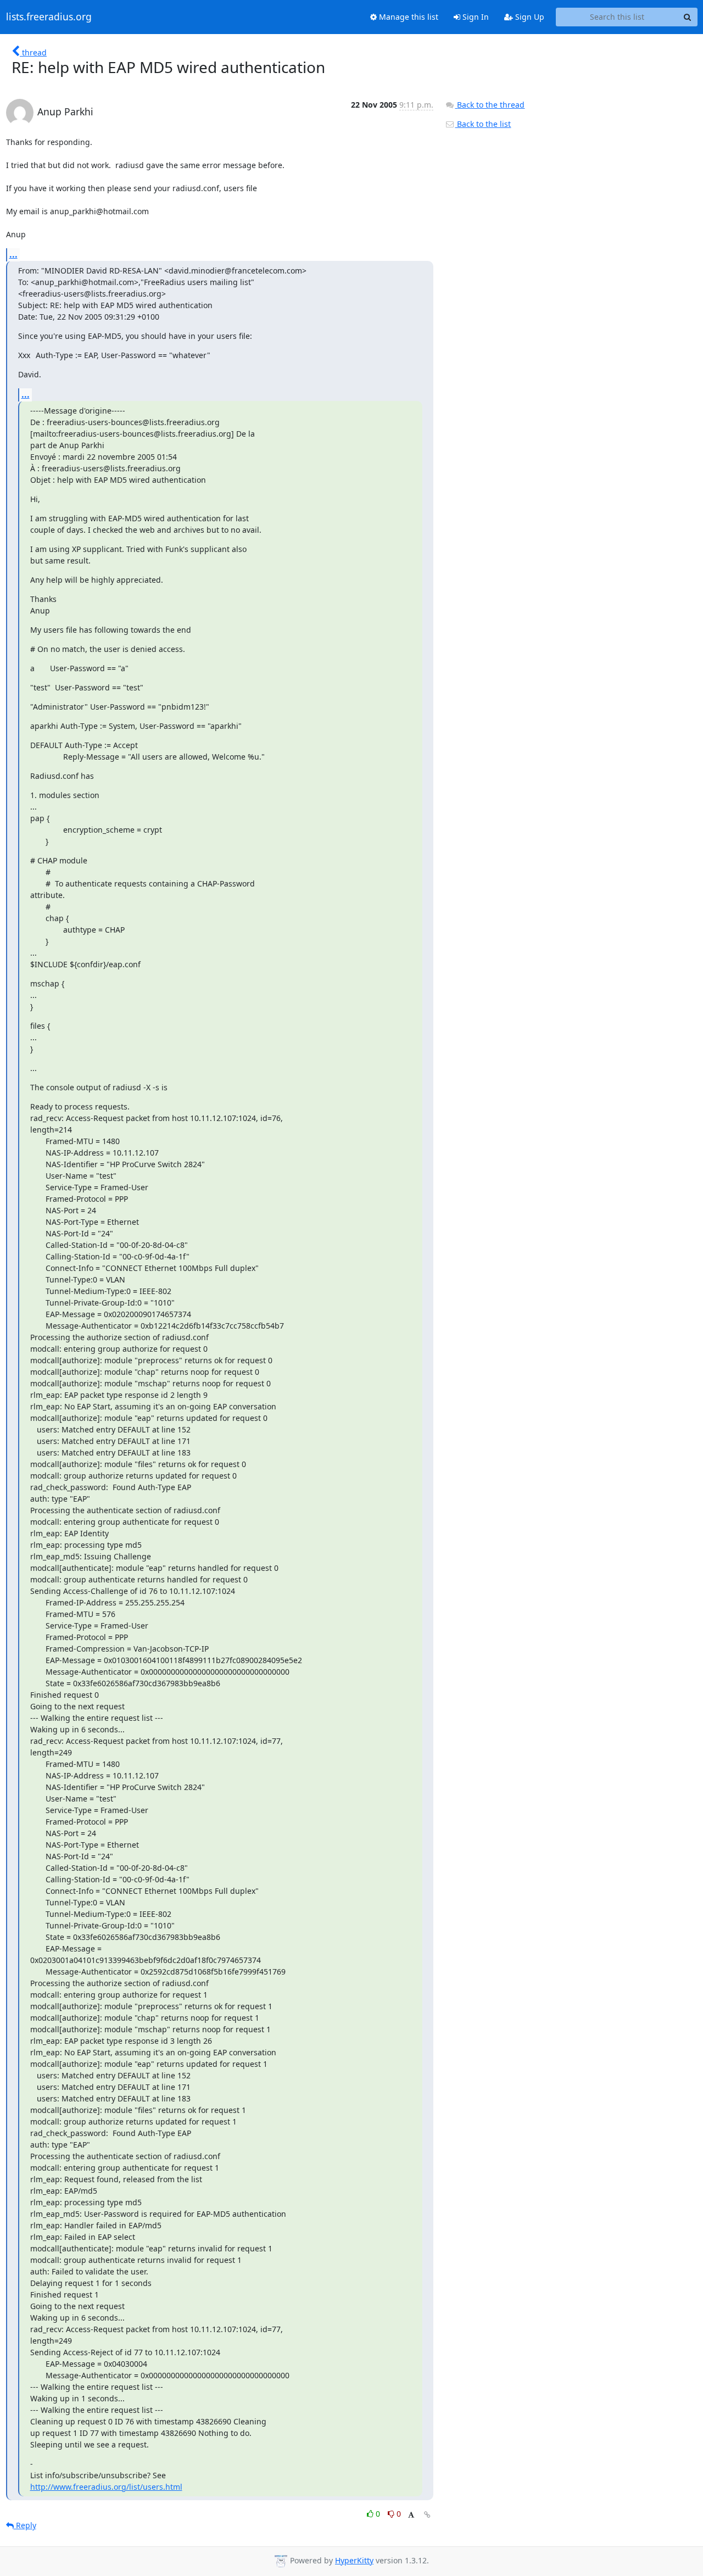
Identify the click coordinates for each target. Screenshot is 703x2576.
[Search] (688, 17)
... (13, 254)
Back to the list (483, 124)
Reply (25, 2525)
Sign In (475, 17)
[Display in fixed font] (411, 2515)
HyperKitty (354, 2560)
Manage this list (408, 17)
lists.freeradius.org (49, 17)
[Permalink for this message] (427, 2515)
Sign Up (529, 17)
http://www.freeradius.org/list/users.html (106, 2487)
